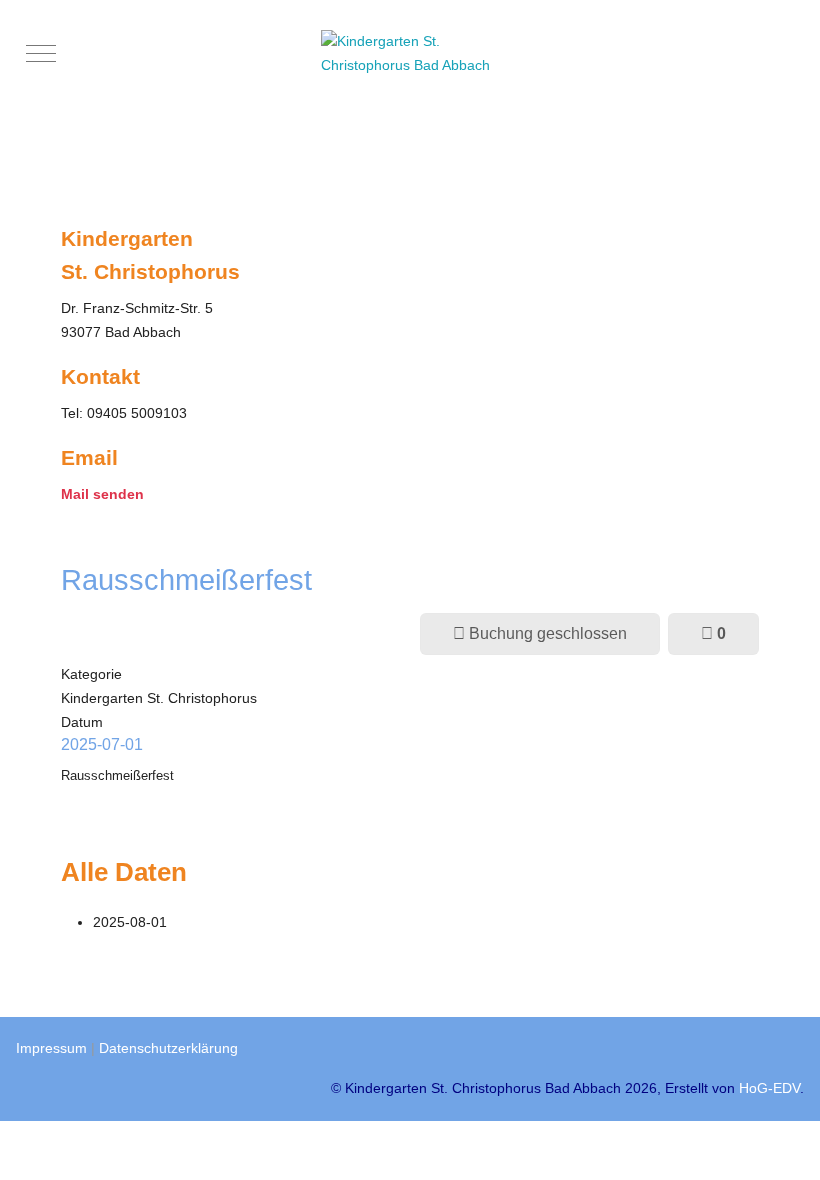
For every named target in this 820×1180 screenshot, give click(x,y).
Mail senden (102, 494)
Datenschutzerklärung (168, 1048)
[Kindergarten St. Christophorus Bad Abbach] (415, 54)
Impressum (51, 1048)
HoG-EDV (769, 1088)
